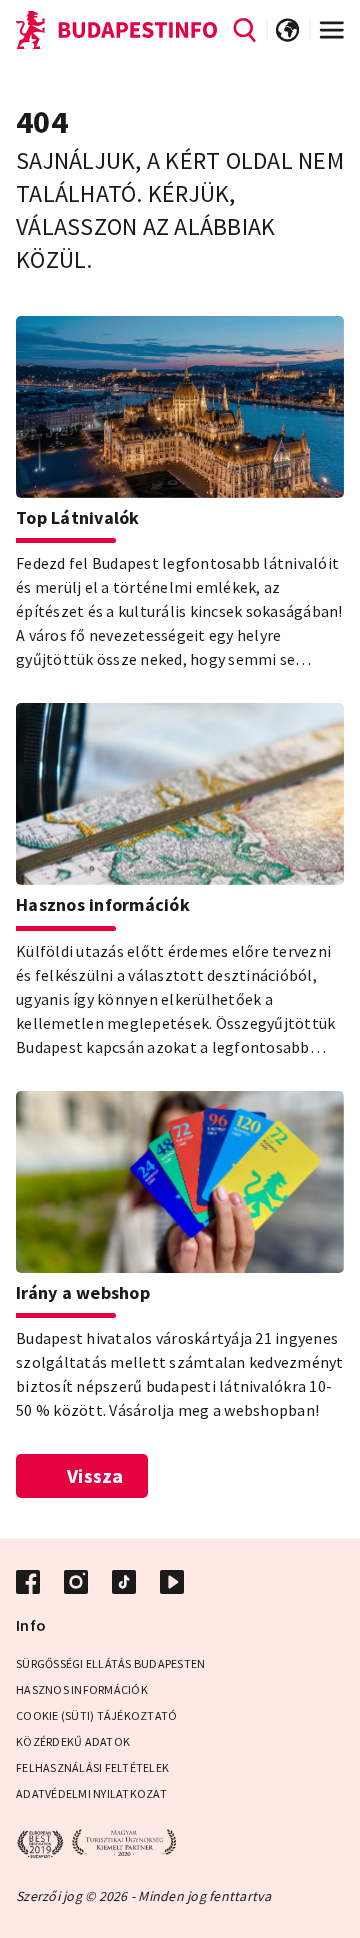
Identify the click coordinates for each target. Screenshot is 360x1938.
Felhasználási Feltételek (92, 1767)
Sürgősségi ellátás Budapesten (110, 1663)
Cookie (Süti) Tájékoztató (96, 1715)
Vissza (95, 1475)
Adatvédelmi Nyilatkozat (91, 1793)
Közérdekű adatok (73, 1741)
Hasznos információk (82, 1689)
